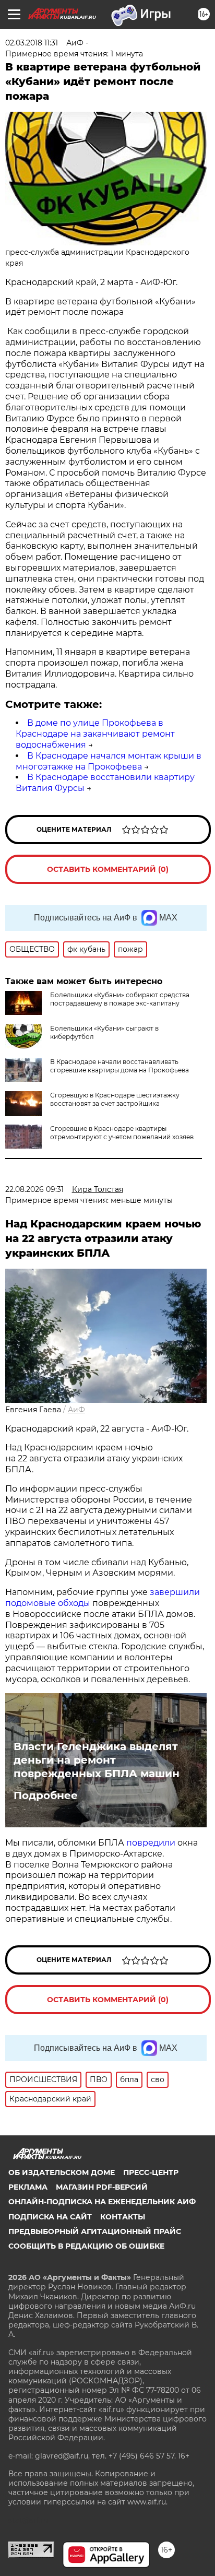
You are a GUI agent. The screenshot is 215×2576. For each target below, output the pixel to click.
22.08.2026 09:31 (34, 1189)
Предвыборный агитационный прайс (95, 2231)
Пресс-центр (151, 2172)
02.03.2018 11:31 (32, 43)
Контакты (123, 2217)
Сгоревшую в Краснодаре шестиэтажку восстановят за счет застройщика (115, 1099)
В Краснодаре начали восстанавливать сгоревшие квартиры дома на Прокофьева (120, 1066)
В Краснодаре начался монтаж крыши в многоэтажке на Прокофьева (109, 761)
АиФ (76, 1410)
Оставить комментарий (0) (108, 869)
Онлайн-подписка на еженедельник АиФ (102, 2202)
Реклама (28, 2187)
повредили (151, 1843)
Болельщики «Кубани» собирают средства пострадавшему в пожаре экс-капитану (120, 999)
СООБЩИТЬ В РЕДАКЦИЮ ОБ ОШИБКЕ (86, 2246)
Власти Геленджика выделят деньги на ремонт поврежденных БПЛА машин (97, 1760)
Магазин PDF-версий (102, 2187)
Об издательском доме (62, 2172)
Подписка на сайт (50, 2217)
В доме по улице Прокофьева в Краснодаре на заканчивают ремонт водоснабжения (95, 734)
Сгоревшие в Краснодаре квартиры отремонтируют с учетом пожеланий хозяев (122, 1133)
